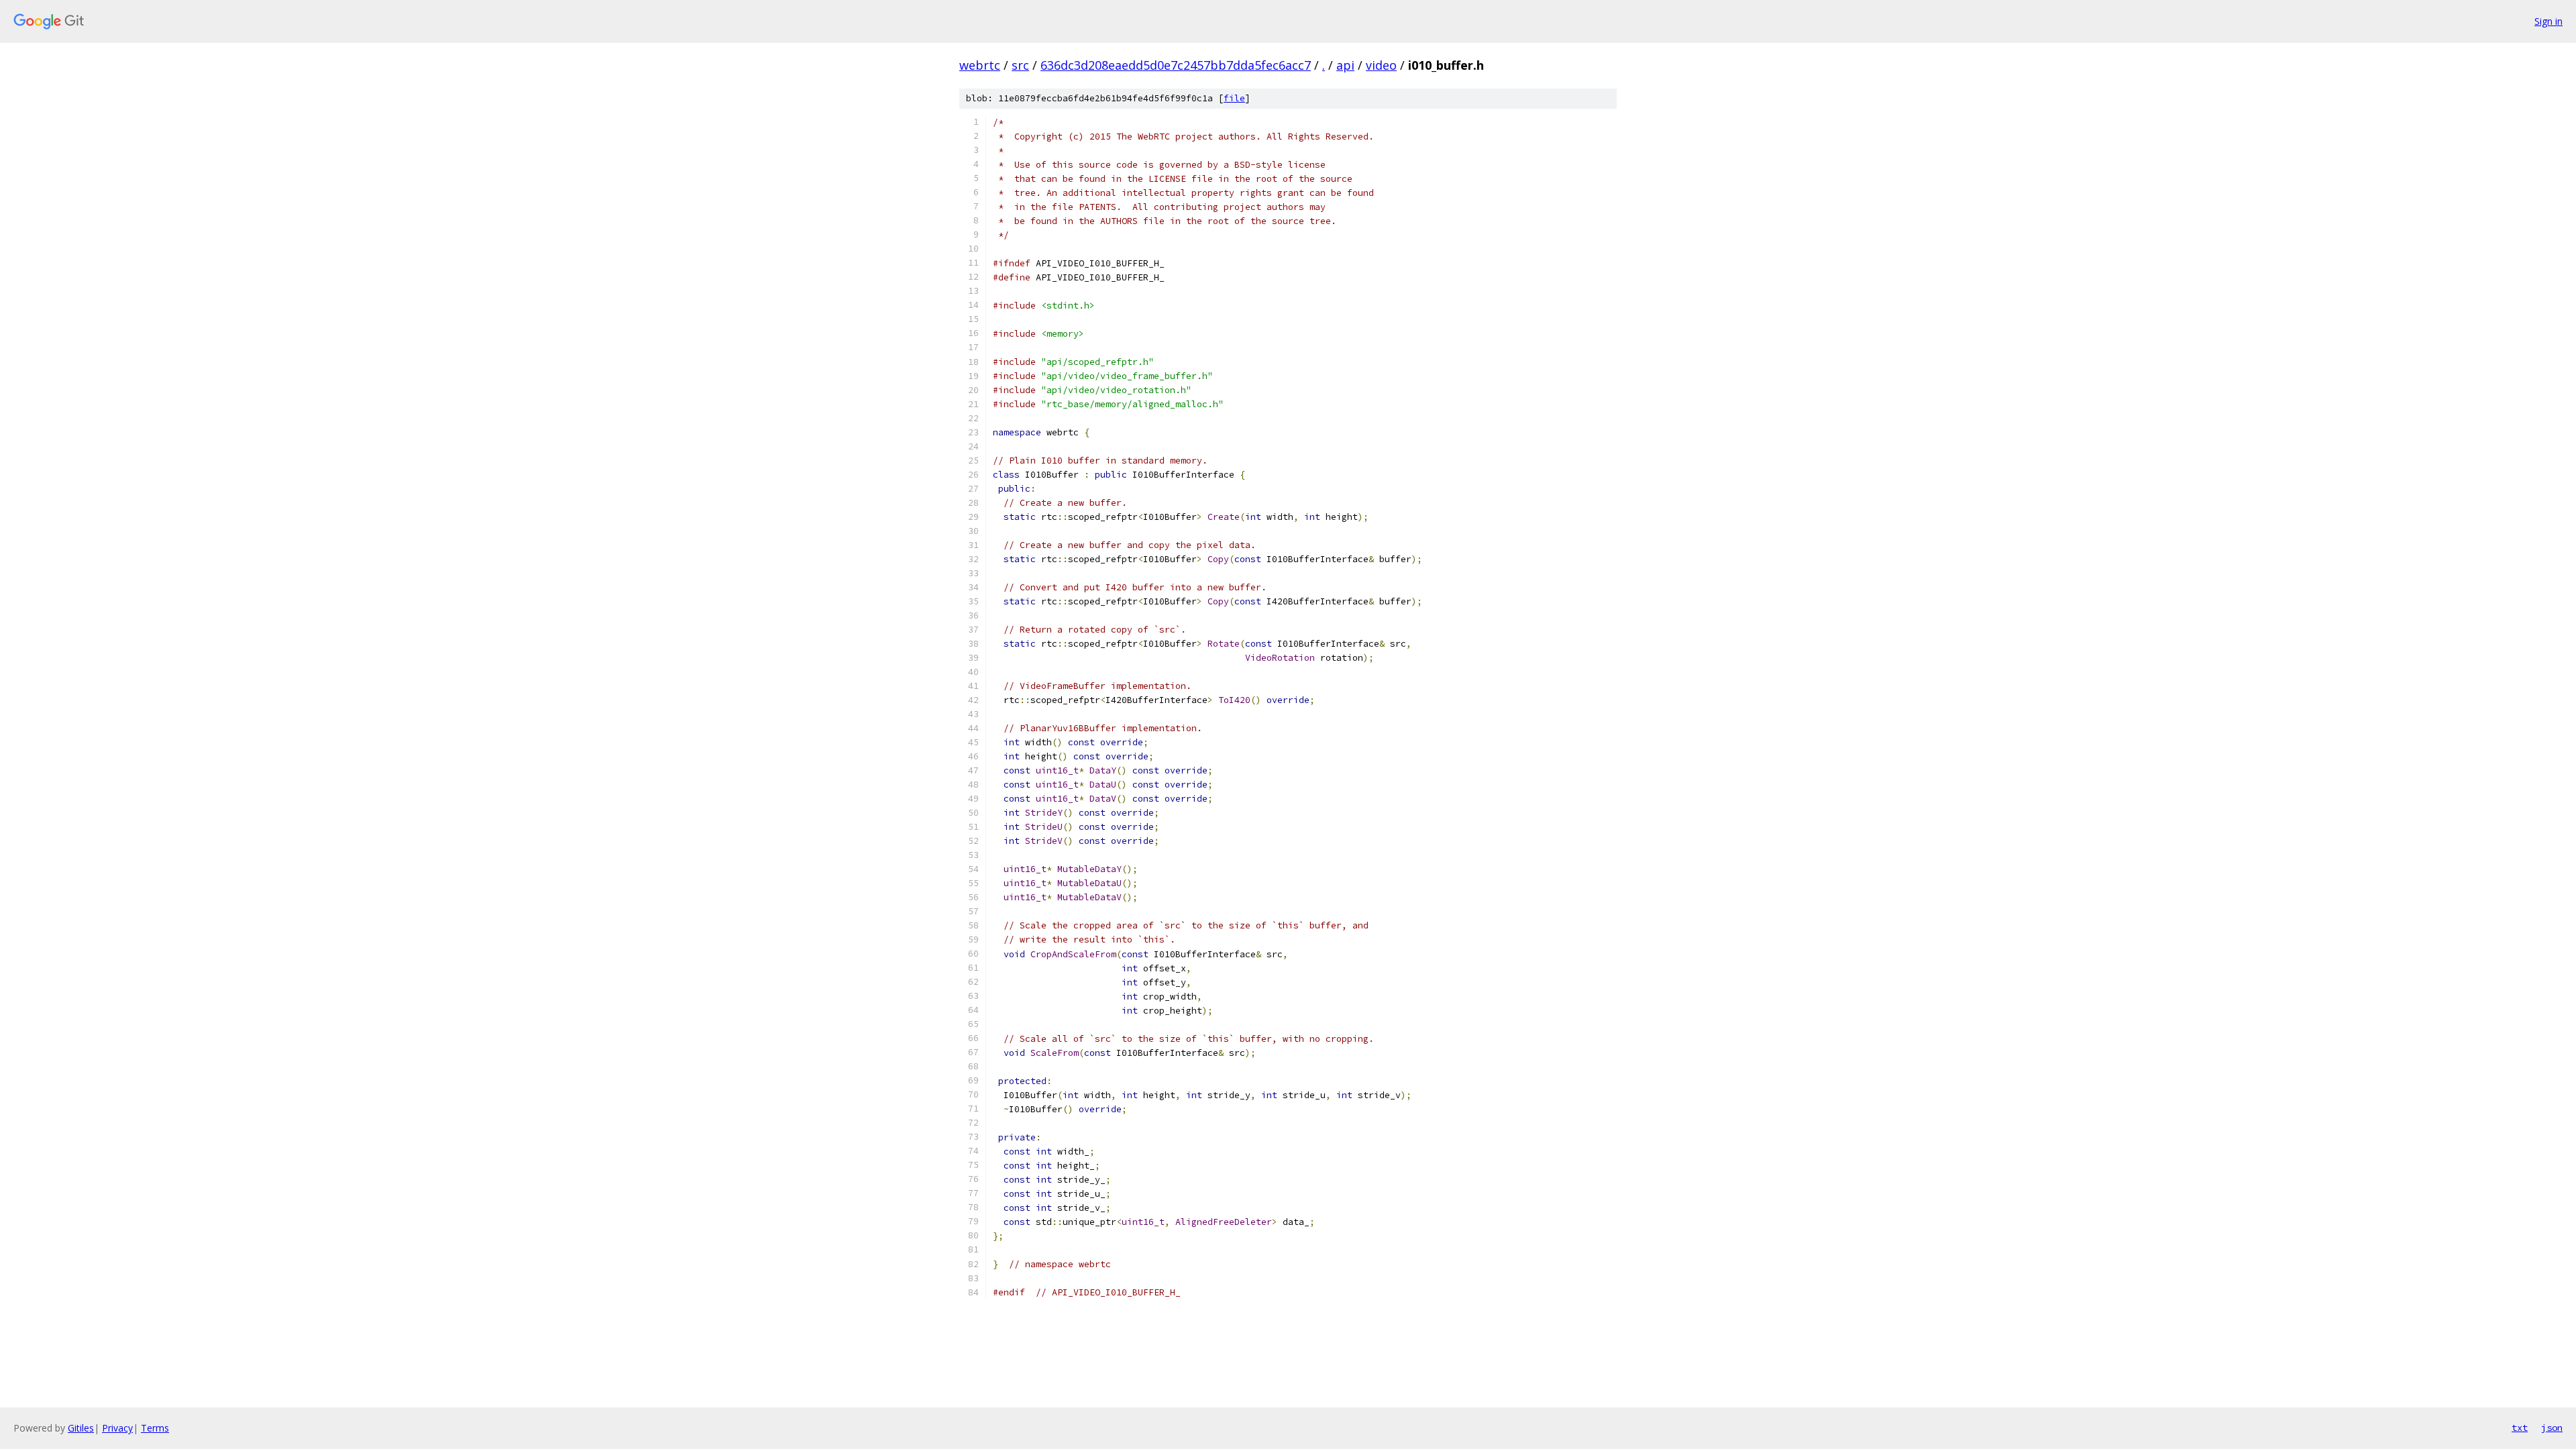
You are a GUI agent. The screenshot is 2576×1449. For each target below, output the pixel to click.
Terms (155, 1428)
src (1020, 65)
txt (2520, 1428)
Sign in (2548, 21)
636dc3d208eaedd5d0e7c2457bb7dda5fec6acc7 (1176, 65)
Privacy (117, 1428)
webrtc (980, 65)
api (1345, 65)
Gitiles (81, 1428)
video (1381, 65)
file (1234, 98)
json (2552, 1428)
